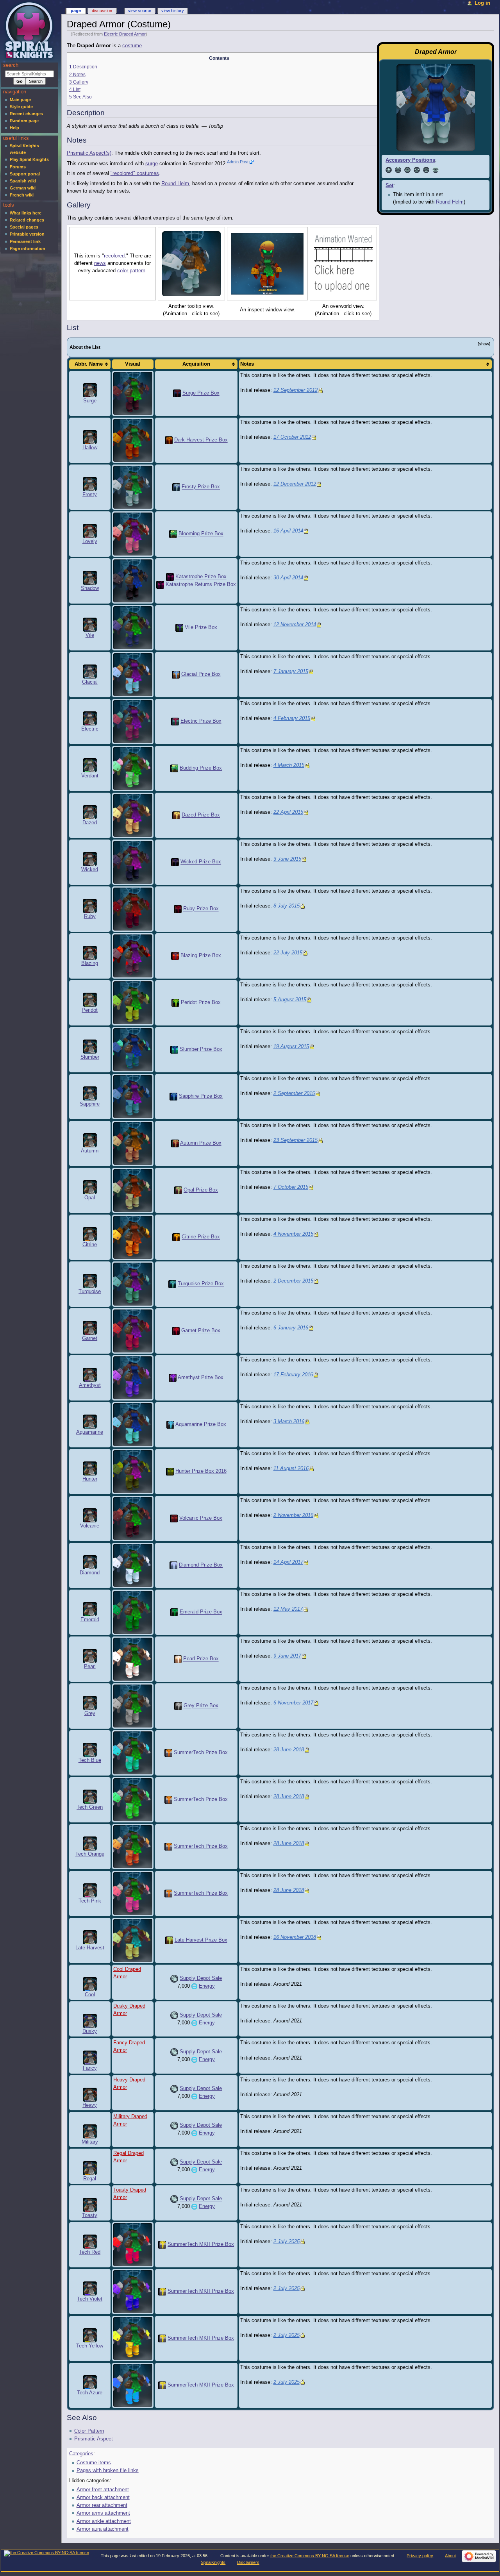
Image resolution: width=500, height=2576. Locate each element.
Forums (18, 167)
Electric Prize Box (201, 722)
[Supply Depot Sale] (174, 1978)
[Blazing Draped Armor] (133, 956)
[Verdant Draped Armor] (133, 768)
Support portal (25, 174)
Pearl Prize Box (201, 1659)
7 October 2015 (291, 1187)
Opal (90, 1198)
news (100, 263)
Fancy (90, 2068)
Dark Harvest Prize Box (201, 440)
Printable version (27, 234)
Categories (81, 2454)
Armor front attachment (103, 2490)
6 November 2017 (293, 1703)
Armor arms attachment (103, 2513)
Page (76, 11)
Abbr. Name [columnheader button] (89, 364)
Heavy (90, 2105)
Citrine (90, 1245)
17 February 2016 (293, 1375)
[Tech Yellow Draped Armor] (133, 2338)
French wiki (22, 195)
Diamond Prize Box (201, 1565)
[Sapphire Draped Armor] (133, 1097)
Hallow (90, 448)
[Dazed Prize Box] (176, 815)
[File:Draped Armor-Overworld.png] (343, 263)
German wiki (23, 188)
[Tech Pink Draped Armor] (133, 1894)
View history (173, 11)
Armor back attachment (103, 2497)
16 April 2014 (288, 531)
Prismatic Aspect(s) (89, 153)
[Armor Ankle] (426, 170)
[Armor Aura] (436, 170)
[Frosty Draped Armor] (133, 487)
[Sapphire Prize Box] (173, 1097)
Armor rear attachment (102, 2505)
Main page (20, 100)
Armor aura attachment (103, 2529)
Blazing (90, 963)
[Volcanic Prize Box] (174, 1518)
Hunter (90, 1479)
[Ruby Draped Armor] (133, 909)
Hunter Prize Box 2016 (201, 1472)
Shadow (90, 588)
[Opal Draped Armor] (133, 1190)
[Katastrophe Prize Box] (170, 577)
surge (152, 164)
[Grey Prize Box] (178, 1706)
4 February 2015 (292, 718)
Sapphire (90, 1104)
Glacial (90, 682)
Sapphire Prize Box (201, 1097)
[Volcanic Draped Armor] (133, 1518)
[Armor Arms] (417, 170)
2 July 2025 (287, 2242)
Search (11, 65)
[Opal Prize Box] (178, 1190)
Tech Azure (90, 2393)
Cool (90, 1995)
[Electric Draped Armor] (133, 722)
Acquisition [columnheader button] (196, 364)
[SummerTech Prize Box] (168, 1753)
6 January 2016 (291, 1328)
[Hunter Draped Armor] (133, 1472)
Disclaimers (248, 2562)
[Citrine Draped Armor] (133, 1237)
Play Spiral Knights (29, 159)
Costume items (94, 2463)
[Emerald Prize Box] (174, 1612)
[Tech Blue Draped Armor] (133, 1753)
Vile (90, 635)
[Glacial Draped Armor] (133, 675)
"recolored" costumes (135, 173)
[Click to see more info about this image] (191, 263)
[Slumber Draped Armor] (133, 1050)
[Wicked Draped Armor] (133, 862)
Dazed (90, 823)
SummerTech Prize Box (201, 1753)
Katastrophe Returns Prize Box (201, 585)
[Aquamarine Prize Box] (170, 1425)
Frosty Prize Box (201, 487)
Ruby (90, 916)
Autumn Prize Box (201, 1143)
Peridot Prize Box (201, 1003)
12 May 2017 (288, 1609)
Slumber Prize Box (201, 1050)
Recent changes (26, 114)
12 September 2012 (296, 390)
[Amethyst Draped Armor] (133, 1378)
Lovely (90, 541)
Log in (482, 3)
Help (14, 128)
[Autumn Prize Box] (175, 1143)
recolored (114, 256)
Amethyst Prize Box (201, 1378)
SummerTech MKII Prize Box (201, 2244)
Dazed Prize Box (201, 815)
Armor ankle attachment (104, 2521)
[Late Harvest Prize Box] (169, 1940)
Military (90, 2142)
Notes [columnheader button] (247, 364)
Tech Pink (90, 1901)
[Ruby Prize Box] (178, 909)
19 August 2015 (291, 1047)
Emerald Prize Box (201, 1612)
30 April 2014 (288, 578)
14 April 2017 (288, 1562)
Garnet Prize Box (201, 1331)
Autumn (90, 1151)
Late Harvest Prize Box (201, 1940)
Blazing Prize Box (201, 956)
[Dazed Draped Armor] (133, 815)
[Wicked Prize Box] (175, 862)
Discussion (102, 11)
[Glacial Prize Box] (176, 675)
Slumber (90, 1057)
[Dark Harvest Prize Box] (169, 440)
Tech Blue (90, 1760)
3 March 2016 (289, 1422)
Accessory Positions (410, 160)
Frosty (90, 495)
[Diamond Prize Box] (173, 1565)
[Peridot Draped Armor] (133, 1003)
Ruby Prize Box (201, 909)
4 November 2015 (293, 1234)
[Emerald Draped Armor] (133, 1612)
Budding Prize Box (201, 768)
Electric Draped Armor (125, 34)
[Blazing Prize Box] (175, 956)
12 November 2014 (295, 625)
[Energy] (194, 1986)
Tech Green (90, 1807)
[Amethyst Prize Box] (173, 1378)
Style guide (21, 107)
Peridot (90, 1010)
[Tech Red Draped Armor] (133, 2244)
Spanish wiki (23, 181)
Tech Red (90, 2252)
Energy (207, 1986)
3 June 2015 (287, 859)
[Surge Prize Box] (177, 393)
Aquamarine (90, 1432)
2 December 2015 (293, 1281)
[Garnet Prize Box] (176, 1331)
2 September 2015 (294, 1093)
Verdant (90, 776)
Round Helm (450, 202)
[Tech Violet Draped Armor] (133, 2291)
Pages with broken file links (108, 2471)
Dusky (90, 2031)
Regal (90, 2179)
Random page (24, 121)
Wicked (90, 870)
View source (140, 11)
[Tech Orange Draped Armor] (133, 1847)
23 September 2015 (296, 1140)
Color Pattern (89, 2431)
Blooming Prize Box (201, 534)
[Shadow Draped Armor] (133, 581)
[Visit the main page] (30, 30)
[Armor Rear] (407, 170)
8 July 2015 (287, 906)
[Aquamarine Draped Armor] (133, 1425)
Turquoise (90, 1292)
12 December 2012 (295, 484)
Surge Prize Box (201, 393)
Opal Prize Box (201, 1190)
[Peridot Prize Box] (175, 1003)
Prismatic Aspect (94, 2439)
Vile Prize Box (201, 628)
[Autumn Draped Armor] (133, 1143)
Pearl (90, 1667)
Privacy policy (420, 2556)
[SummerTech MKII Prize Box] (162, 2244)
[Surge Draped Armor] (133, 393)
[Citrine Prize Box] (176, 1237)
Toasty (90, 2215)
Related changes (27, 220)
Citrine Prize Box (201, 1237)
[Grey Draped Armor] (133, 1706)
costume (132, 46)
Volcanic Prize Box (201, 1518)
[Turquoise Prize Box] (172, 1284)
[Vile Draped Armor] (133, 628)
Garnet (90, 1338)
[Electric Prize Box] (175, 722)
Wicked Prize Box (201, 862)
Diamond (90, 1573)
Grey (90, 1713)
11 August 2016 (291, 1468)
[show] (484, 344)
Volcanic (90, 1526)
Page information (28, 248)
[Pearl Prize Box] (178, 1659)
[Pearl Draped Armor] (133, 1659)
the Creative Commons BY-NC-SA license (310, 2556)
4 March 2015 (289, 765)
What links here (26, 213)
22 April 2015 (288, 812)
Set (389, 186)
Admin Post (238, 162)
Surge (90, 401)
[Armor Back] (398, 170)
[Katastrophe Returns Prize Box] (160, 585)
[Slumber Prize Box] (174, 1050)
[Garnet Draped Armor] (133, 1331)
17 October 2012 (292, 437)
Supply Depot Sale (201, 1978)
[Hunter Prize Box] (170, 1472)
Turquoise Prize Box (201, 1284)
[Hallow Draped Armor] (133, 440)
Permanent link (25, 241)
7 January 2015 (291, 672)
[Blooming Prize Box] (173, 534)
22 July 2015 (288, 953)
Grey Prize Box (201, 1706)
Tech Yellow (90, 2346)
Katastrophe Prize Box (201, 577)
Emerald (90, 1620)
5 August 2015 (290, 1000)
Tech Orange (90, 1854)
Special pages (24, 227)
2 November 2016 (293, 1515)
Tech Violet (90, 2299)
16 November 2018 (295, 1937)
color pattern (131, 271)
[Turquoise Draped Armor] (133, 1284)
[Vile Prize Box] (179, 628)
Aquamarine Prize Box (201, 1425)
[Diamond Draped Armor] (133, 1565)
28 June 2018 (289, 1750)
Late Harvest (90, 1948)
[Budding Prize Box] (174, 768)
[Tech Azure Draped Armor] (133, 2385)
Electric (90, 729)
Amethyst (90, 1385)
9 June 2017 (287, 1656)
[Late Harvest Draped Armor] (133, 1940)
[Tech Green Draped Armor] (133, 1800)
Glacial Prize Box (201, 675)
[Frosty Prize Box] (176, 487)
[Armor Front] (389, 170)
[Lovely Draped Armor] (133, 534)
